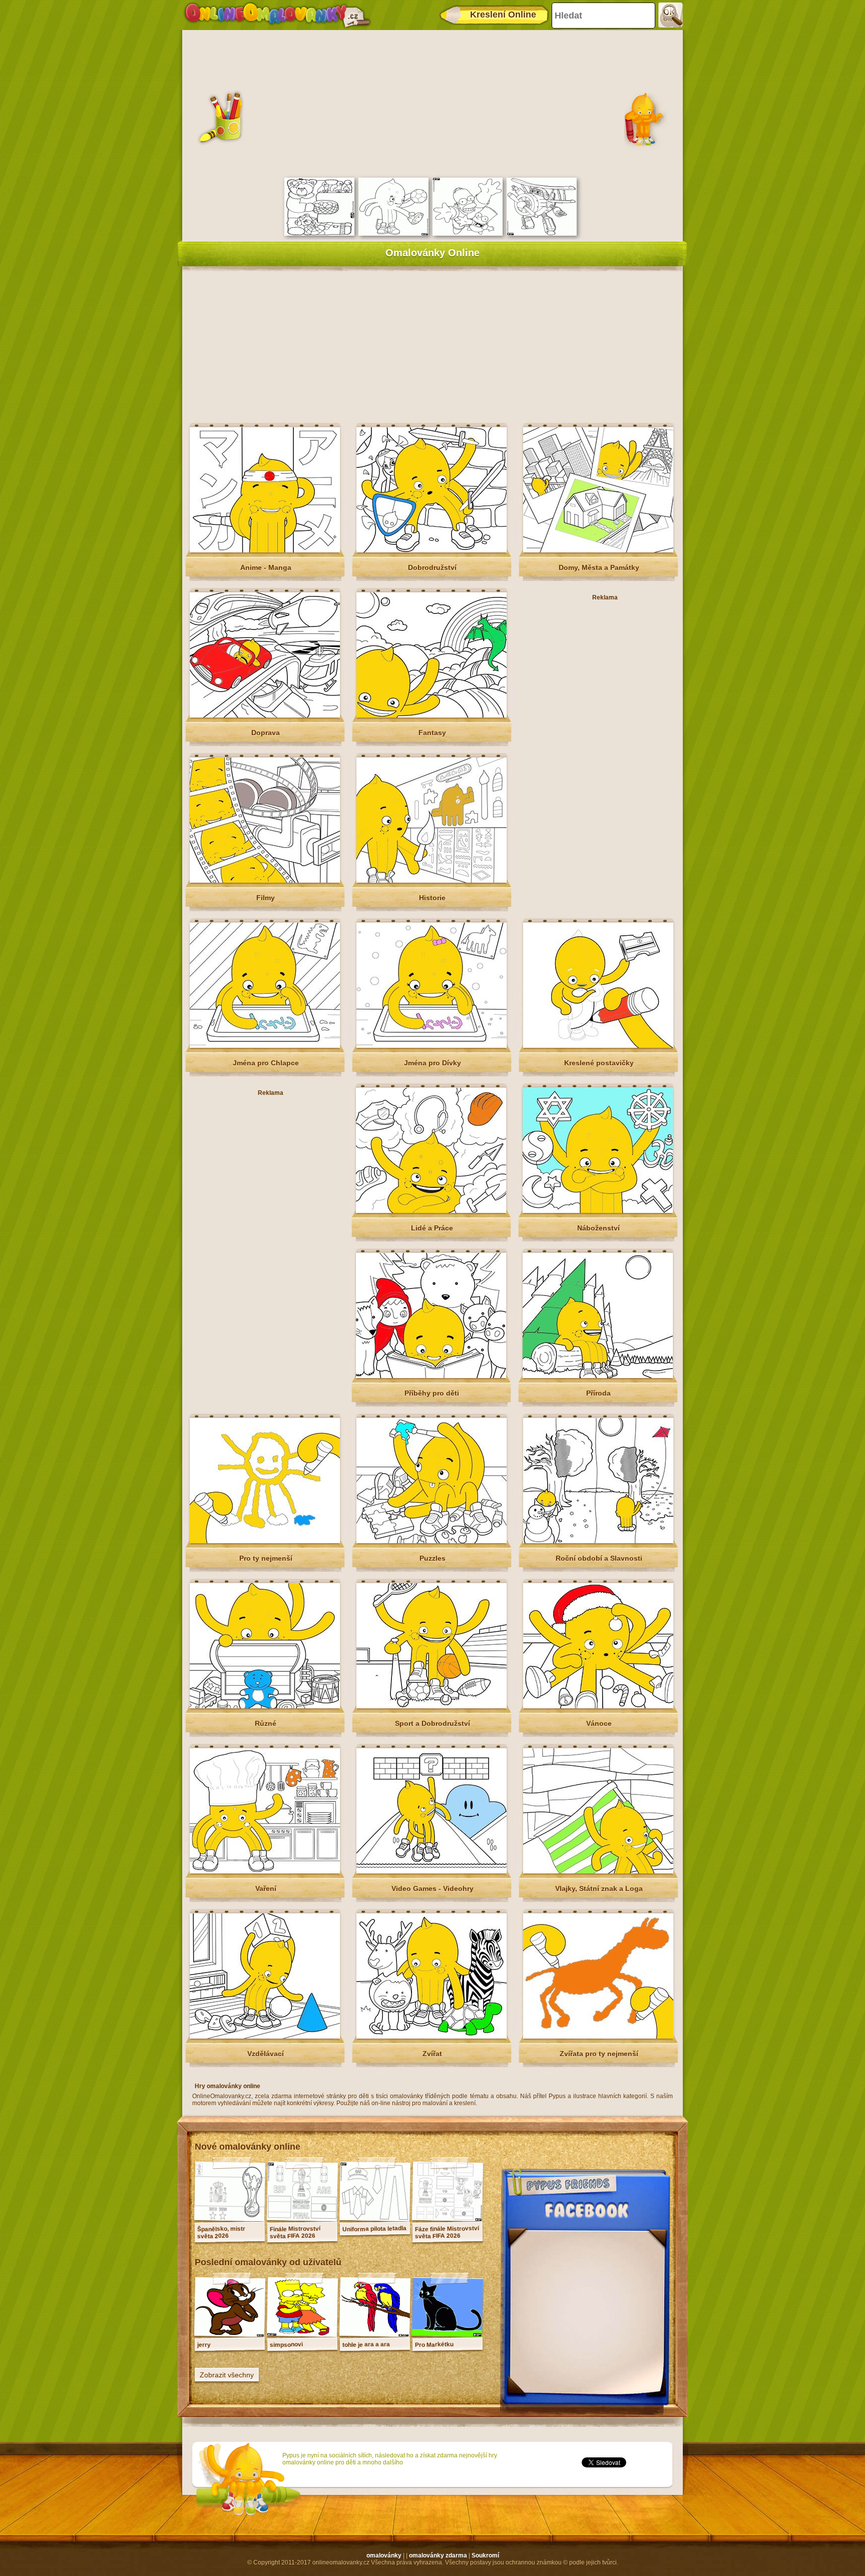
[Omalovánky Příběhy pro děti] (431, 1376)
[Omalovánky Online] (277, 15)
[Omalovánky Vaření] (265, 1871)
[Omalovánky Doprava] (265, 716)
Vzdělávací (266, 2054)
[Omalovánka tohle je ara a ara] (375, 2334)
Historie (432, 898)
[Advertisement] (432, 103)
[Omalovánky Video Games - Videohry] (431, 1871)
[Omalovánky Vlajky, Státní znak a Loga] (598, 1871)
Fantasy (432, 733)
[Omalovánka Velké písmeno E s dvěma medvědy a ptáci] (319, 234)
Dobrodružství (432, 567)
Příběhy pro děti (432, 1393)
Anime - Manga (266, 567)
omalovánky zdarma (438, 2555)
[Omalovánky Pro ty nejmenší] (265, 1541)
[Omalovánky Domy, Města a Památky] (598, 550)
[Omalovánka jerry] (230, 2334)
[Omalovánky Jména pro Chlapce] (265, 1046)
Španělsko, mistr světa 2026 (221, 2232)
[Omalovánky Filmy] (265, 881)
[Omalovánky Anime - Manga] (265, 550)
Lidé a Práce (432, 1228)
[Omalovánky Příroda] (598, 1376)
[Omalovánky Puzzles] (431, 1541)
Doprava (266, 733)
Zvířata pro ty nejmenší (599, 2054)
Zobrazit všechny (227, 2375)
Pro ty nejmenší (266, 1558)
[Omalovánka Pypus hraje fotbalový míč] (393, 234)
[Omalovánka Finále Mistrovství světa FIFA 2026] (302, 2219)
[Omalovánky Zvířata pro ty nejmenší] (598, 2037)
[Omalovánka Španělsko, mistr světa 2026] (230, 2219)
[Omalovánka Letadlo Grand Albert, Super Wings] (542, 234)
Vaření (266, 1888)
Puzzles (432, 1558)
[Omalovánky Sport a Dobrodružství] (431, 1706)
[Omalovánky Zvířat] (431, 2037)
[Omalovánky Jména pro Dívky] (431, 1046)
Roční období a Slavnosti (599, 1558)
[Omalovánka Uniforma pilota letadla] (375, 2219)
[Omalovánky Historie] (431, 881)
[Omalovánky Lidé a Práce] (431, 1211)
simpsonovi (286, 2345)
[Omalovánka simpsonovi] (302, 2334)
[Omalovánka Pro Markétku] (448, 2334)
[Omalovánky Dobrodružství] (431, 550)
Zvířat (432, 2054)
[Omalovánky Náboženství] (598, 1211)
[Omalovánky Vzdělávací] (265, 2037)
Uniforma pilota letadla (374, 2229)
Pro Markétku (434, 2345)
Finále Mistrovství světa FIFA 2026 (295, 2232)
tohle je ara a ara (366, 2344)
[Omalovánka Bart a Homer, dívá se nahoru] (468, 234)
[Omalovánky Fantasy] (431, 716)
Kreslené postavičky (599, 1063)
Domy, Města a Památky (599, 567)
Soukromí (485, 2555)
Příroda (598, 1393)
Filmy (266, 898)
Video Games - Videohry (432, 1888)
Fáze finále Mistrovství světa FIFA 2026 (447, 2232)
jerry (204, 2345)
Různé (266, 1723)
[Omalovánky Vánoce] (598, 1706)
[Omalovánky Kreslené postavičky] (598, 1046)
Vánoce (599, 1723)
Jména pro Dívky (432, 1063)
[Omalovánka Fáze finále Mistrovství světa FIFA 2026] (448, 2219)
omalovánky (384, 2555)
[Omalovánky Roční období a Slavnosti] (598, 1541)
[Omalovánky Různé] (265, 1706)
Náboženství (598, 1228)
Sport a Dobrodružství (432, 1723)
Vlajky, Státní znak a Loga (599, 1888)
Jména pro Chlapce (266, 1063)
